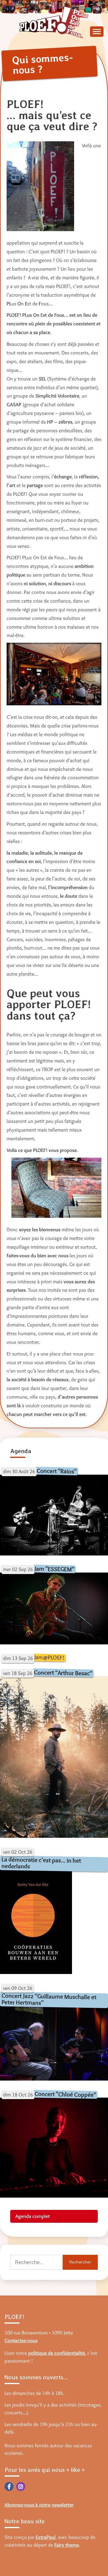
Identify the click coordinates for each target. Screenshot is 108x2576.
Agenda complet (33, 2216)
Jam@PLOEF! (49, 1657)
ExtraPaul (46, 2537)
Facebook (9, 2486)
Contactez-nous (21, 2340)
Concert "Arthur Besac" (63, 1673)
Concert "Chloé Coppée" (65, 2094)
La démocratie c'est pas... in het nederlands (41, 1863)
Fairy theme (67, 2545)
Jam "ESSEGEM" (54, 1569)
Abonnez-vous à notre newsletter (39, 2505)
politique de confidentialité (57, 2353)
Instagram (21, 2486)
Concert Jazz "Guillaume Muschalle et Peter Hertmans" (49, 1999)
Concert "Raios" (57, 1471)
